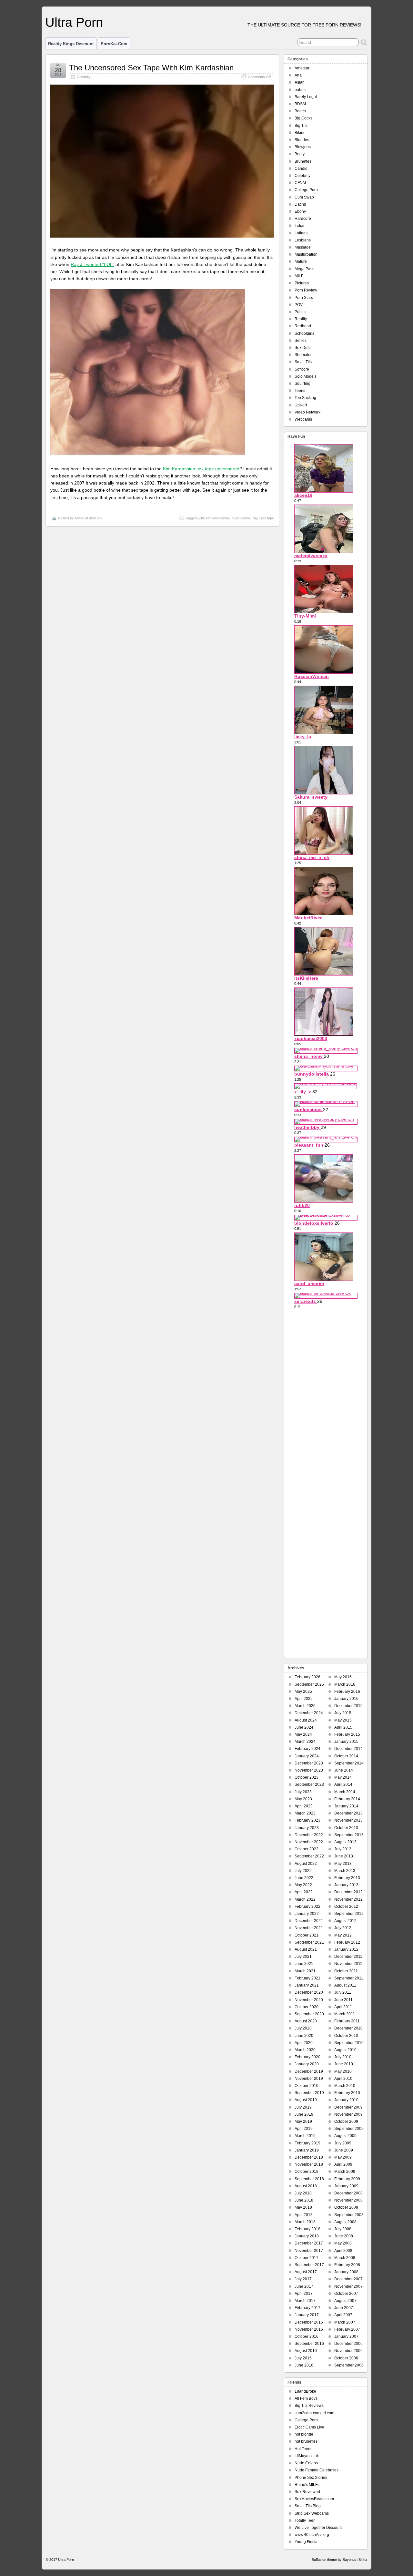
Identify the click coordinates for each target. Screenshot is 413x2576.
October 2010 (346, 2036)
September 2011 (349, 1978)
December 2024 (309, 1713)
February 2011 (347, 2021)
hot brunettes (306, 2441)
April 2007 (343, 2315)
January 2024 (307, 1756)
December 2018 (309, 2157)
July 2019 (303, 2107)
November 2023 (309, 1770)
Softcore (302, 369)
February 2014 (347, 1799)
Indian (300, 226)
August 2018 (306, 2186)
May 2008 (343, 2243)
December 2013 (348, 1813)
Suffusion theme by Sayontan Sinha (339, 2560)
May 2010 (343, 2071)
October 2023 (307, 1777)
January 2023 (307, 1828)
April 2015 (343, 1727)
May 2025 (303, 1692)
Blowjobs (303, 147)
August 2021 (306, 1949)
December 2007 (348, 2279)
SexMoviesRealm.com (314, 2499)
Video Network (307, 412)
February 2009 (347, 2179)
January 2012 (346, 1949)
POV (299, 305)
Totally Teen (305, 2520)
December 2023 (309, 1763)
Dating (300, 204)
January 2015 (346, 1742)
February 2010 (347, 2093)
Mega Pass (304, 269)
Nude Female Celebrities (317, 2470)
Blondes (302, 140)
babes (300, 90)
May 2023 (303, 1799)
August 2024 (306, 1720)
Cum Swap (304, 197)
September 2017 (309, 2265)
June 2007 (344, 2308)
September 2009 (349, 2129)
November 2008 (348, 2200)
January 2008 (346, 2272)
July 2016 (303, 2358)
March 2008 (345, 2258)
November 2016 (309, 2329)
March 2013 (345, 1871)
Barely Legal (306, 97)
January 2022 (307, 1914)
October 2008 (346, 2207)
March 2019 (305, 2136)
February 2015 (347, 1734)
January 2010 (346, 2100)
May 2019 (303, 2121)
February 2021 (307, 1978)
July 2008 (343, 2229)
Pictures (302, 283)
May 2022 (303, 1885)
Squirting (302, 383)
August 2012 (345, 1921)
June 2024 (304, 1727)
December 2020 (309, 1992)
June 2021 (304, 1964)
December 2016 (309, 2322)
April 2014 (343, 1784)
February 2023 (307, 1820)
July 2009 (343, 2143)
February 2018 (307, 2229)
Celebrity (84, 77)
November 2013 (348, 1820)
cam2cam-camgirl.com (314, 2413)
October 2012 (346, 1906)
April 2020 (304, 2043)
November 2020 (309, 2000)
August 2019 (306, 2100)
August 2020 (306, 2021)
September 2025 (309, 1684)
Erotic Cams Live (309, 2427)
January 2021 (307, 1985)
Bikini (299, 133)
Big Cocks (303, 118)
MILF (299, 276)
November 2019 (309, 2079)
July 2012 (343, 1928)
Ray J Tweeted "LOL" (92, 264)
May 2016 (343, 1677)
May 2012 (343, 1935)
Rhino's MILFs (307, 2485)
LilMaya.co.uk (307, 2456)
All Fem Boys (306, 2398)
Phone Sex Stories (311, 2478)
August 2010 (345, 2050)
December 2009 (348, 2107)
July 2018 (303, 2193)
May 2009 (343, 2157)
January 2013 (346, 1885)
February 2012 (347, 1942)
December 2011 (348, 1957)
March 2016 (345, 1684)
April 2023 (304, 1806)
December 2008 (348, 2193)
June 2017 (304, 2286)
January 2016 (346, 1699)
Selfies (301, 341)
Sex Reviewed (307, 2492)
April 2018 (304, 2215)
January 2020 (307, 2064)
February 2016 (347, 1692)
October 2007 (346, 2294)
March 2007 (345, 2322)
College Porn (306, 190)
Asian (300, 82)
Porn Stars (304, 298)
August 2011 (345, 1985)
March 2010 (345, 2086)
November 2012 (348, 1899)
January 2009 (346, 2186)
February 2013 (347, 1878)
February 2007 (347, 2329)
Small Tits (303, 362)
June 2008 (344, 2236)
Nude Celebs (306, 2463)
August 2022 (306, 1864)
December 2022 (309, 1835)
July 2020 (303, 2028)
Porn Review (306, 290)
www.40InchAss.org (312, 2535)
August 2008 (345, 2222)
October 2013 (346, 1828)
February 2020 (307, 2057)
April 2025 (304, 1699)
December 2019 (309, 2071)
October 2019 (307, 2086)
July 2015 (343, 1713)
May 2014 (343, 1777)
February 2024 (307, 1749)
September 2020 (309, 2014)
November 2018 (309, 2164)
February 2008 (347, 2265)
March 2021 (305, 1971)
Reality (301, 319)
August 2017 (306, 2272)
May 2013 (343, 1864)
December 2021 (309, 1921)
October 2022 (307, 1849)
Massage (303, 247)
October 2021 (307, 1935)
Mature (301, 261)
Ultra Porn (74, 22)
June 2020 (304, 2036)
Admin (79, 518)
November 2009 (348, 2114)
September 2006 (349, 2365)
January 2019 (307, 2150)
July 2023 (303, 1792)
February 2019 (307, 2143)
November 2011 (348, 1964)
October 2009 (346, 2121)
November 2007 (348, 2286)
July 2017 (303, 2279)
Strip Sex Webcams (312, 2513)
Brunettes (303, 161)
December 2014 (348, 1749)
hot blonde (304, 2434)
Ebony (300, 211)
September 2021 (309, 1942)
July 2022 (303, 1871)
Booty (300, 154)
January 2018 (307, 2236)
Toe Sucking (305, 398)
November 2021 (309, 1928)
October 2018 (307, 2172)
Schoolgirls (304, 333)
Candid (301, 169)
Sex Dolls (303, 348)
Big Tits (301, 126)
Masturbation (306, 254)
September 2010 (349, 2043)
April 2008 (343, 2251)
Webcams (303, 419)
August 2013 (345, 1842)
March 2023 (305, 1813)
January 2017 (307, 2315)
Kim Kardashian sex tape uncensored (201, 469)
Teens (300, 391)
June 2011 (343, 2000)
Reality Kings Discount (71, 44)
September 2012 (349, 1914)
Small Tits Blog (308, 2506)
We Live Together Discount (318, 2528)
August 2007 (345, 2301)
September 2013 (349, 1835)
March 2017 (305, 2301)
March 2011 (345, 2014)
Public (300, 312)
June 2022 (304, 1878)
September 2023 (309, 1784)
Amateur (302, 68)
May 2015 (343, 1720)
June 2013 (344, 1856)
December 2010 (348, 2028)
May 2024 (303, 1734)
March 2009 (345, 2172)
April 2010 (343, 2079)
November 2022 (309, 1842)
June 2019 (304, 2114)
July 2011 (343, 1992)
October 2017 (307, 2258)
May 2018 (303, 2207)
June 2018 (304, 2200)
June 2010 (344, 2064)
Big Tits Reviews (309, 2406)
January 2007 (346, 2336)
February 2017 (307, 2308)
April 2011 (343, 2007)
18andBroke (305, 2391)
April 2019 (304, 2129)
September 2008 (349, 2215)
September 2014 (349, 1763)
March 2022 (305, 1899)
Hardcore (303, 219)
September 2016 (309, 2344)
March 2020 (305, 2050)
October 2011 (346, 1971)
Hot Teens (303, 2449)
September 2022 (309, 1856)
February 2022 (307, 1906)
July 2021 (303, 1957)
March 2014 (345, 1792)
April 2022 (304, 1892)
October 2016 (307, 2336)
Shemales (303, 355)
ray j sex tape (263, 518)
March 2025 (305, 1706)
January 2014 (346, 1806)
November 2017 (309, 2251)
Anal (299, 75)
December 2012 (348, 1892)
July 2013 (343, 1849)
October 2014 (346, 1756)
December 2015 (348, 1706)
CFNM (300, 183)
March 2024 (305, 1742)
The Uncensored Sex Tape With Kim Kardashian (151, 68)
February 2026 (307, 1677)
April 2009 (343, 2164)
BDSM (300, 104)
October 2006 (346, 2358)
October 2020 (307, 2007)
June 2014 (344, 1770)
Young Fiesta (306, 2542)
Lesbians (303, 240)
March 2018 (305, 2222)
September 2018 (309, 2179)
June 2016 (304, 2365)
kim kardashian (218, 518)
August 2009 (345, 2136)
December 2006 (348, 2344)
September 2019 (309, 2093)
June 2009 (344, 2150)
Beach (300, 111)
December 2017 (309, 2243)
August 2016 (306, 2351)
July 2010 (343, 2057)
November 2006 (348, 2351)
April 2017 (304, 2294)
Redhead (303, 326)
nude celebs (241, 518)
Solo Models (306, 376)
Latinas (301, 233)
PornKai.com (114, 44)
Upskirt (301, 405)
